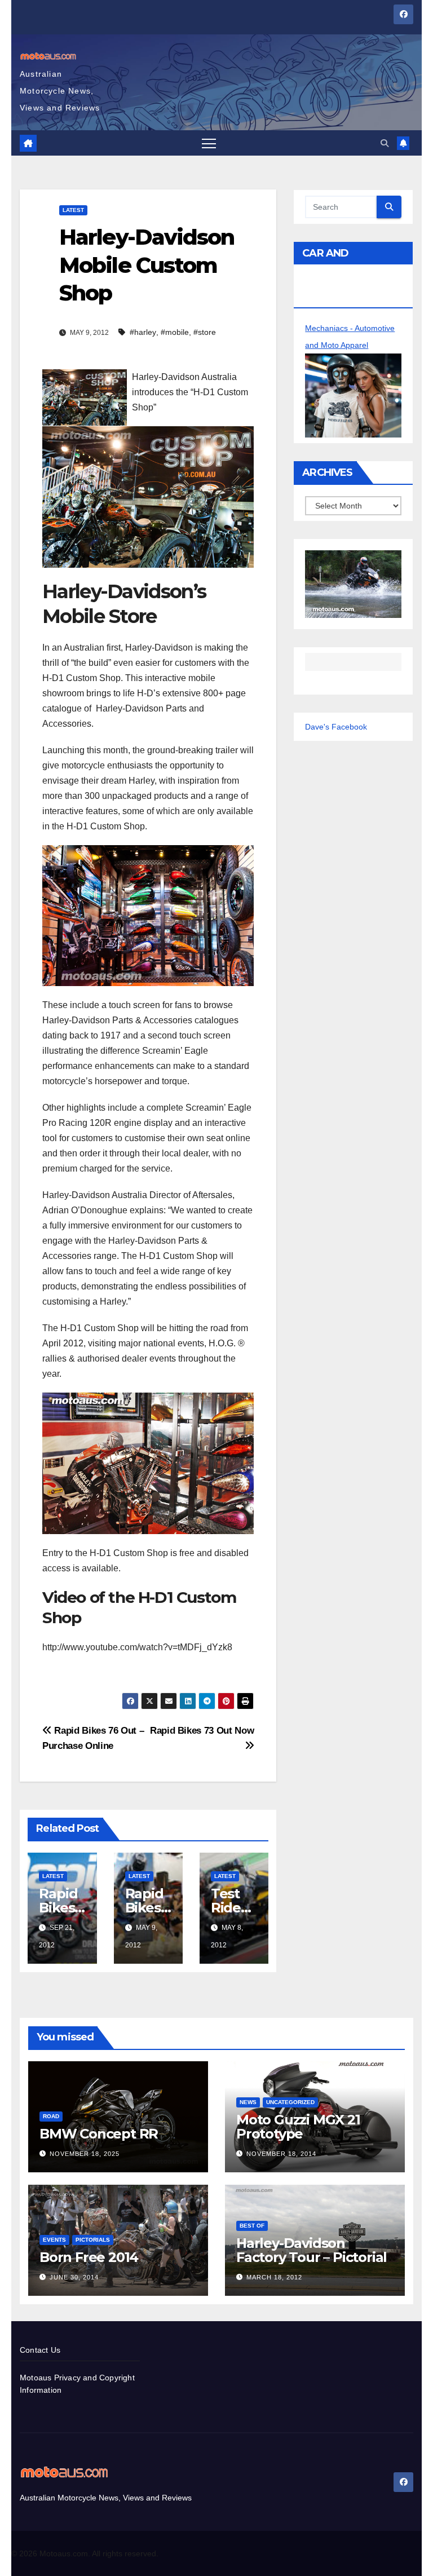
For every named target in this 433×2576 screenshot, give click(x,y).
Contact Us (40, 2350)
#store (205, 332)
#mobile (175, 332)
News (248, 2102)
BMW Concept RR (99, 2134)
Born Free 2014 (89, 2257)
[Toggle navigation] (209, 143)
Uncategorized (290, 2102)
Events (54, 2240)
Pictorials (93, 2240)
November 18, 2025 (85, 2154)
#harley (143, 332)
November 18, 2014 (281, 2154)
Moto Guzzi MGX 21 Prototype (298, 2127)
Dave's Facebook (336, 727)
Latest (73, 210)
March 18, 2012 (274, 2277)
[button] (385, 143)
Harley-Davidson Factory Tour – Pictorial (312, 2250)
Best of (252, 2226)
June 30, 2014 (74, 2277)
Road (51, 2116)
